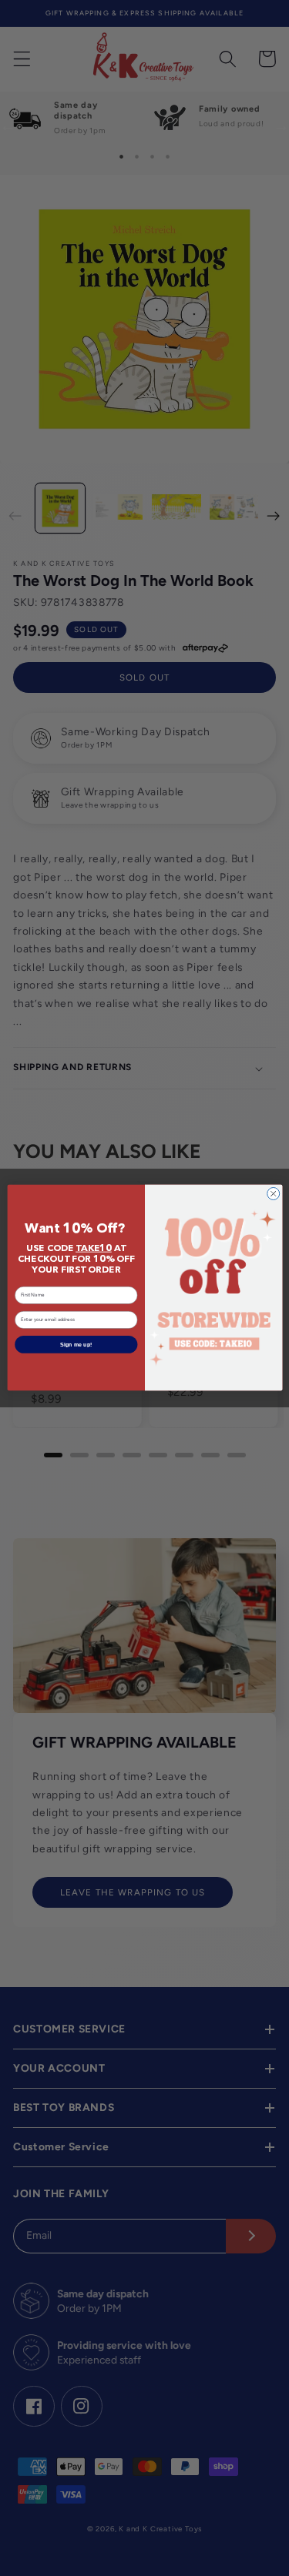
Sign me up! (76, 1345)
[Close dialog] (273, 1194)
